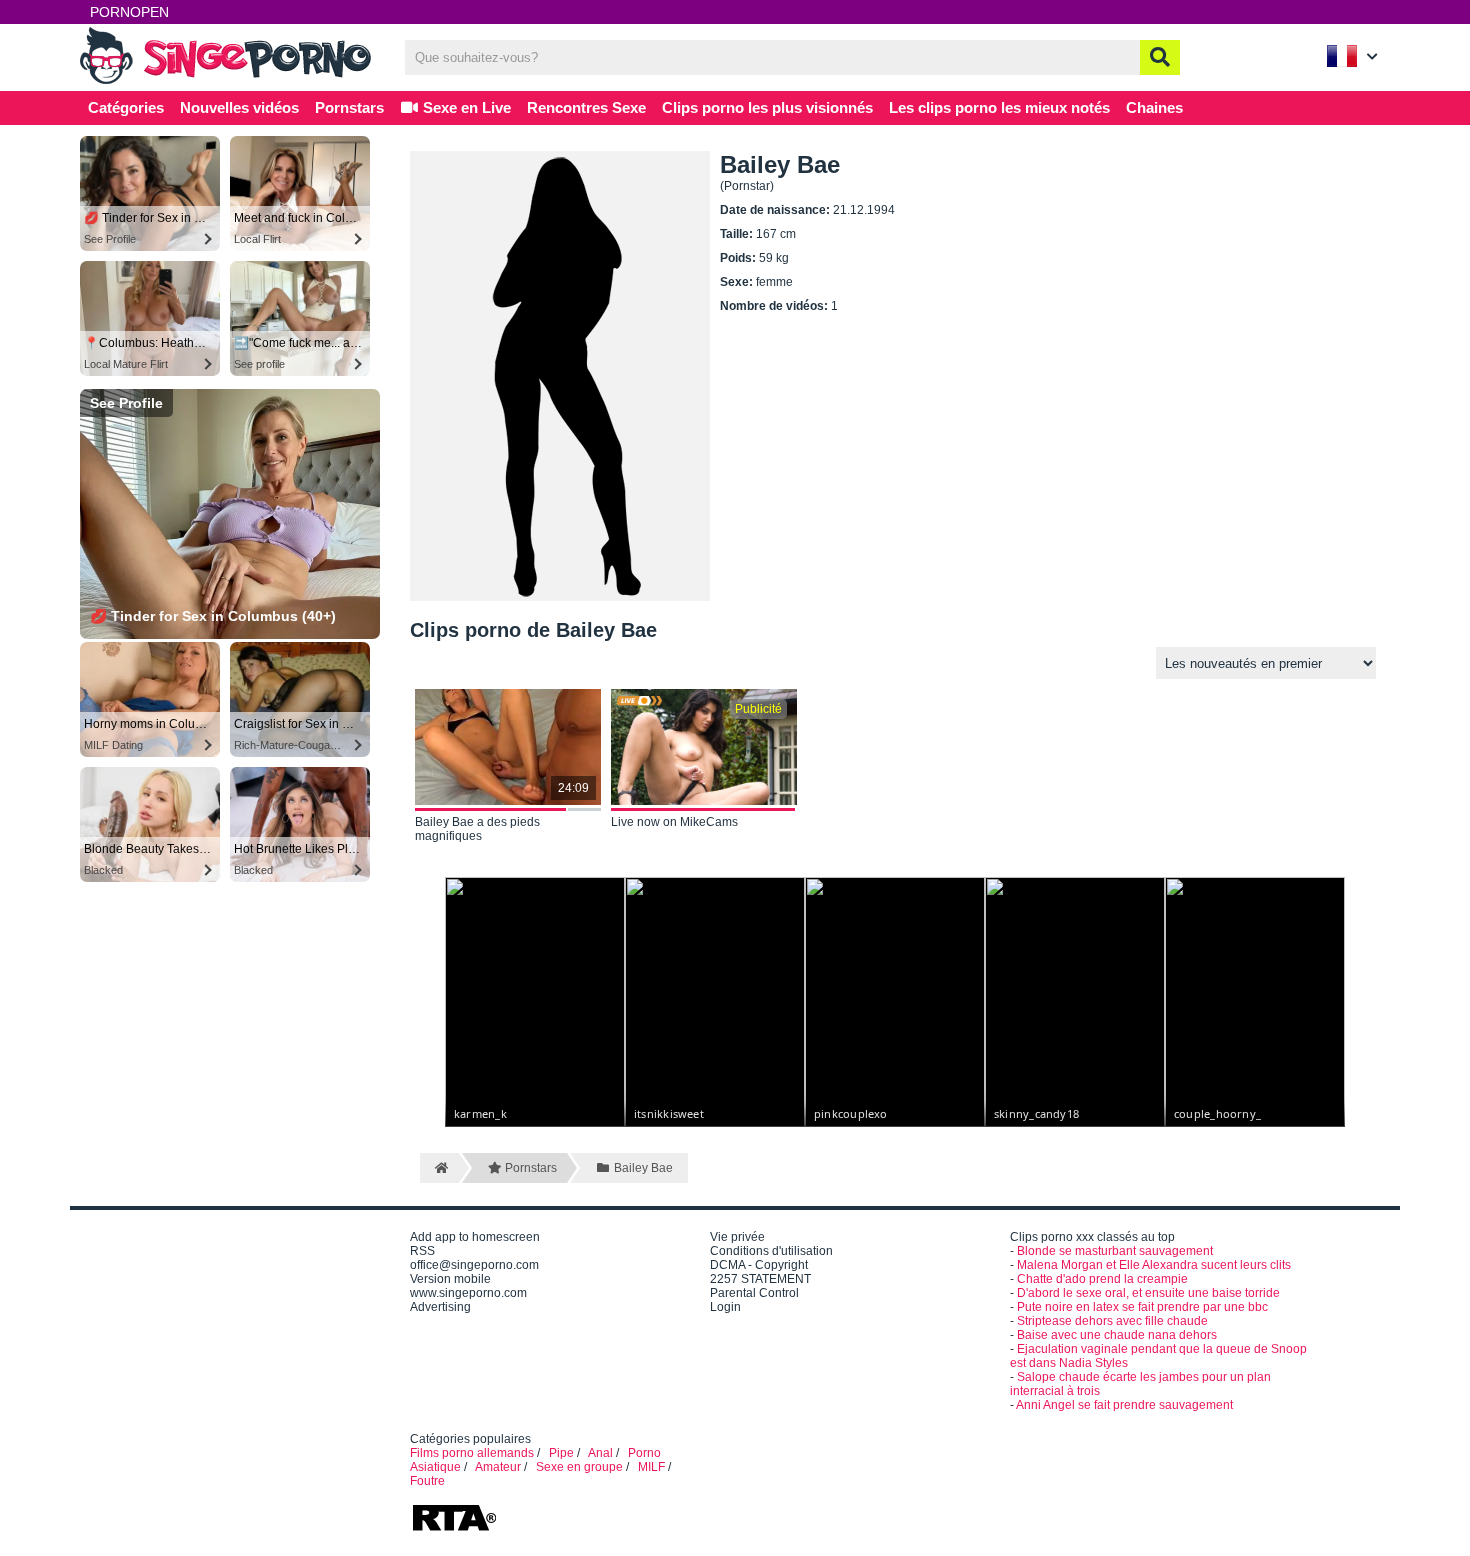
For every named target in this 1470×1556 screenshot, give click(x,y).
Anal (600, 1453)
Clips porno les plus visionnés (767, 107)
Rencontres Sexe (586, 107)
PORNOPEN (129, 12)
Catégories (126, 107)
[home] (439, 1168)
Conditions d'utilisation (771, 1251)
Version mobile (450, 1279)
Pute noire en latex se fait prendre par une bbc (1142, 1307)
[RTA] (454, 1529)
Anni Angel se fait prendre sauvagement (1124, 1405)
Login (725, 1307)
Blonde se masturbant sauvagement (1115, 1251)
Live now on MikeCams (674, 822)
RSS (422, 1251)
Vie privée (737, 1237)
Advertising (440, 1307)
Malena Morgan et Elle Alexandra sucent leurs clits (1154, 1265)
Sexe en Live (465, 107)
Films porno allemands (472, 1453)
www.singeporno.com (468, 1293)
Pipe (561, 1453)
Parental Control (754, 1293)
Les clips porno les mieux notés (999, 107)
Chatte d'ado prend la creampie (1102, 1279)
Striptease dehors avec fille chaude (1112, 1321)
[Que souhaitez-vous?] (1160, 57)
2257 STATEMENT (760, 1279)
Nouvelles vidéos (239, 107)
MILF (651, 1467)
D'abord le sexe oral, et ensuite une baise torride (1148, 1293)
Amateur (498, 1467)
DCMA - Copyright (759, 1265)
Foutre (427, 1481)
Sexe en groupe (579, 1467)
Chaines (1154, 107)
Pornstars (349, 107)
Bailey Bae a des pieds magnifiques (477, 829)
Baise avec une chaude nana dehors (1117, 1335)
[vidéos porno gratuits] (230, 82)
